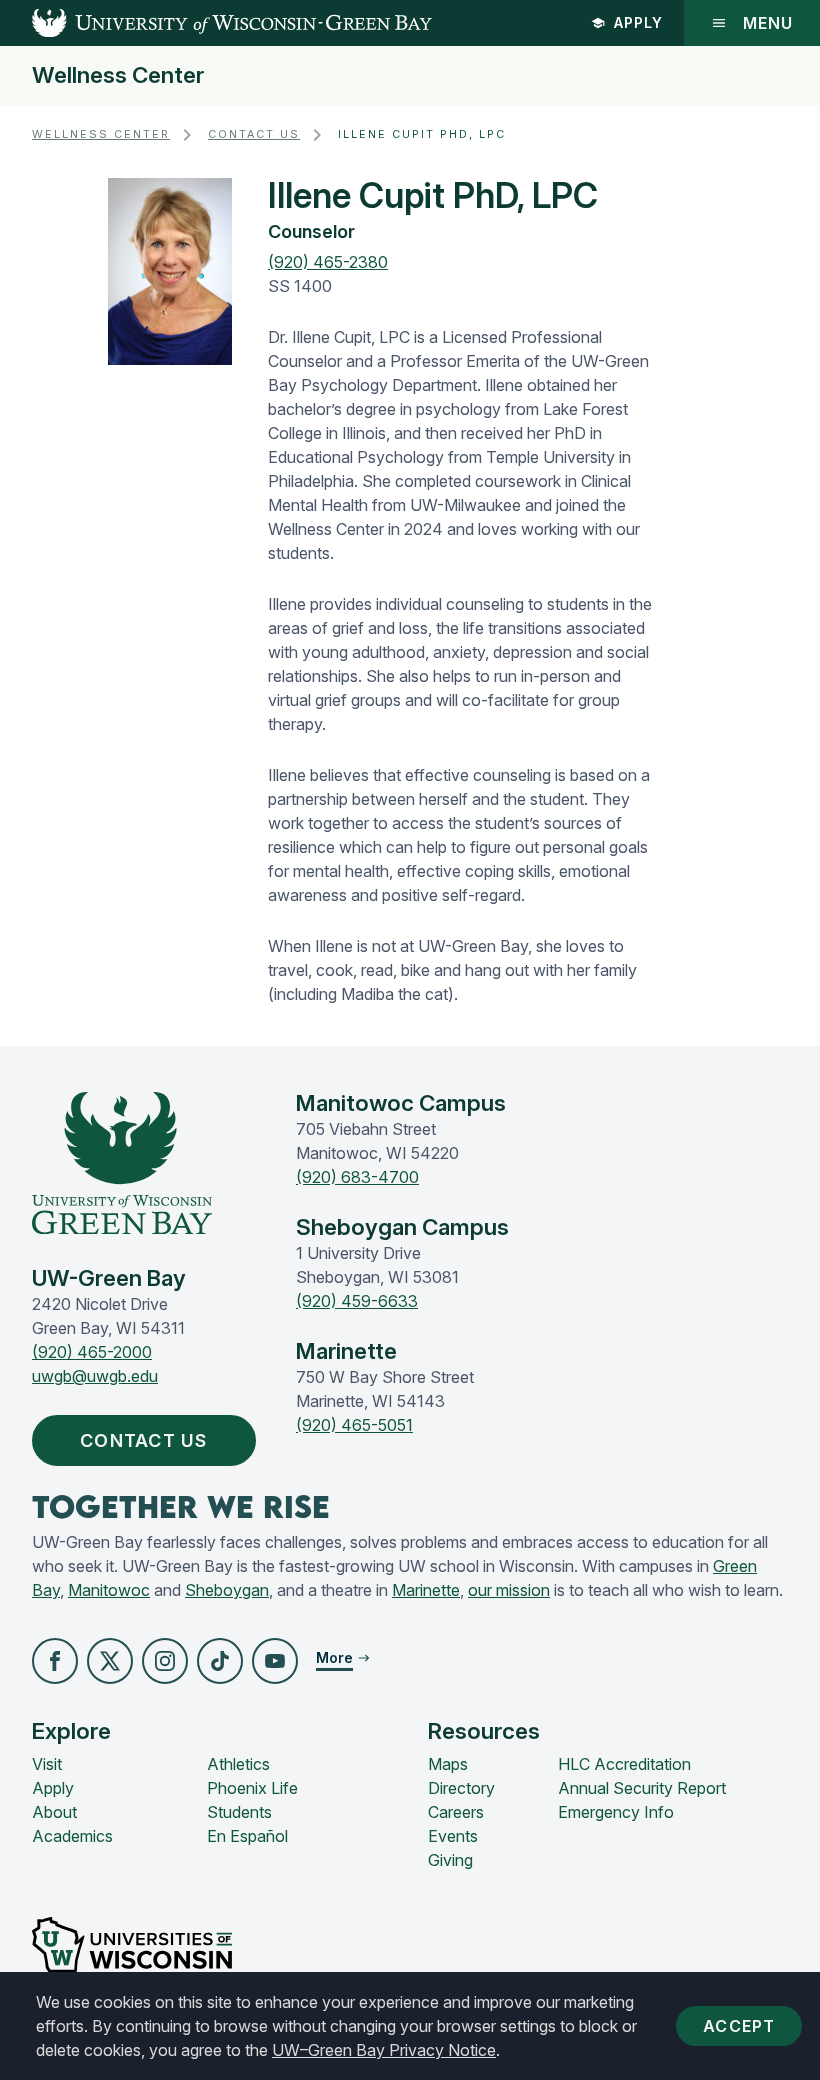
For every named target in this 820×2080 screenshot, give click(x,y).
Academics (72, 1836)
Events (453, 1836)
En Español (247, 1836)
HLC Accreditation (624, 1764)
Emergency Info (616, 1812)
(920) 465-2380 (328, 262)
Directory (461, 1788)
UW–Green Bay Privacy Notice (384, 2050)
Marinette (426, 1590)
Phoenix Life (252, 1788)
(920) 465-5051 (354, 1425)
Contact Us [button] (144, 1440)
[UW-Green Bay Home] (216, 23)
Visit (47, 1764)
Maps (448, 1764)
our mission (509, 1590)
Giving (450, 1860)
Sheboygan (227, 1590)
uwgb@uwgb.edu (95, 1376)
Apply (638, 22)
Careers (456, 1812)
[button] (55, 1661)
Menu (768, 23)
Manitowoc (109, 1590)
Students (239, 1812)
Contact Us (254, 134)
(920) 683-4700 (357, 1177)
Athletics (238, 1764)
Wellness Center (118, 75)
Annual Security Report (642, 1788)
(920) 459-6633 (357, 1301)
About (54, 1812)
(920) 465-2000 (92, 1352)
